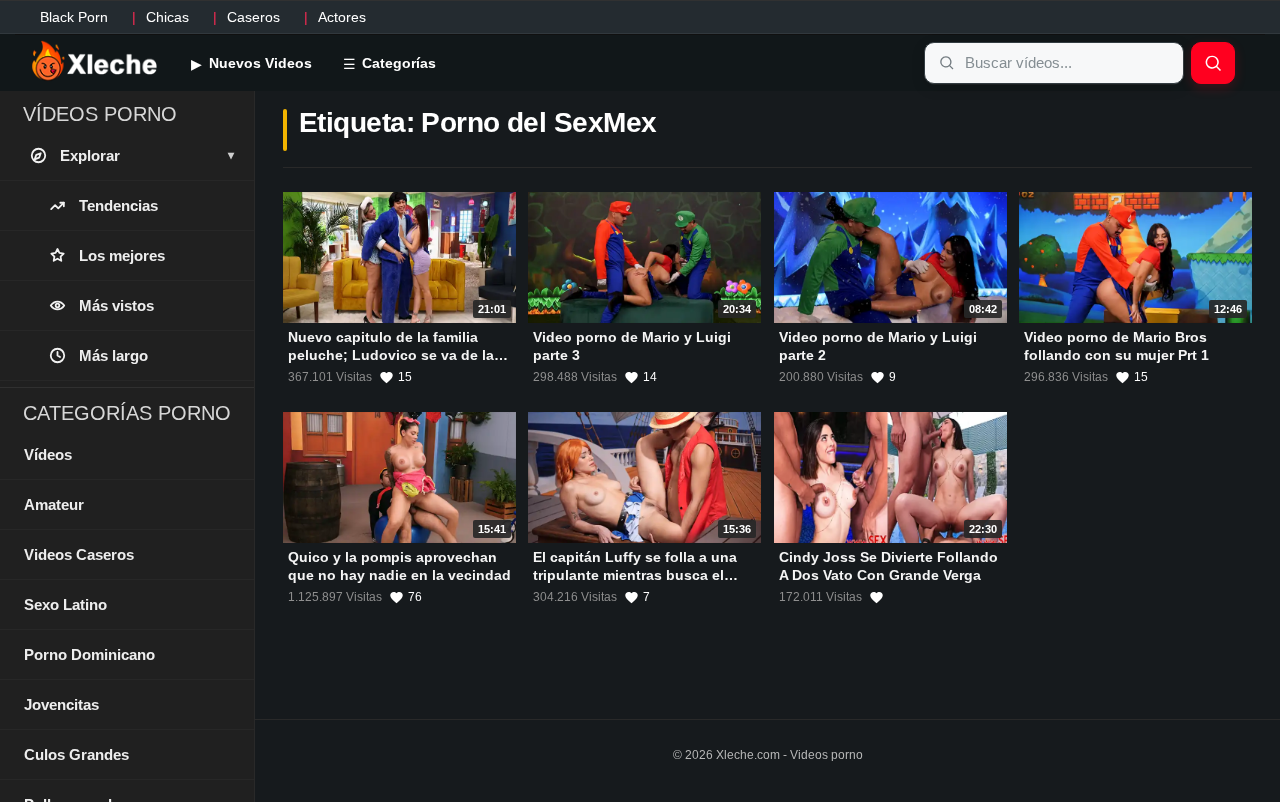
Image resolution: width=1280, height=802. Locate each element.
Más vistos (116, 305)
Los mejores (122, 255)
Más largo (113, 355)
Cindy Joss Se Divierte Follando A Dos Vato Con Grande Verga (888, 566)
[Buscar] (1213, 63)
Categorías (397, 63)
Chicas (167, 17)
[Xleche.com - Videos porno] (94, 62)
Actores (342, 17)
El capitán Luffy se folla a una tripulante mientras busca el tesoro (635, 575)
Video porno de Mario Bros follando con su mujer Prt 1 (1116, 346)
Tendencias (118, 205)
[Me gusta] (876, 597)
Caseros (253, 17)
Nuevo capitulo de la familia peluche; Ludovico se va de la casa (391, 355)
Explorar (147, 155)
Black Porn (74, 17)
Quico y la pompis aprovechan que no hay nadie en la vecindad (399, 566)
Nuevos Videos (258, 63)
